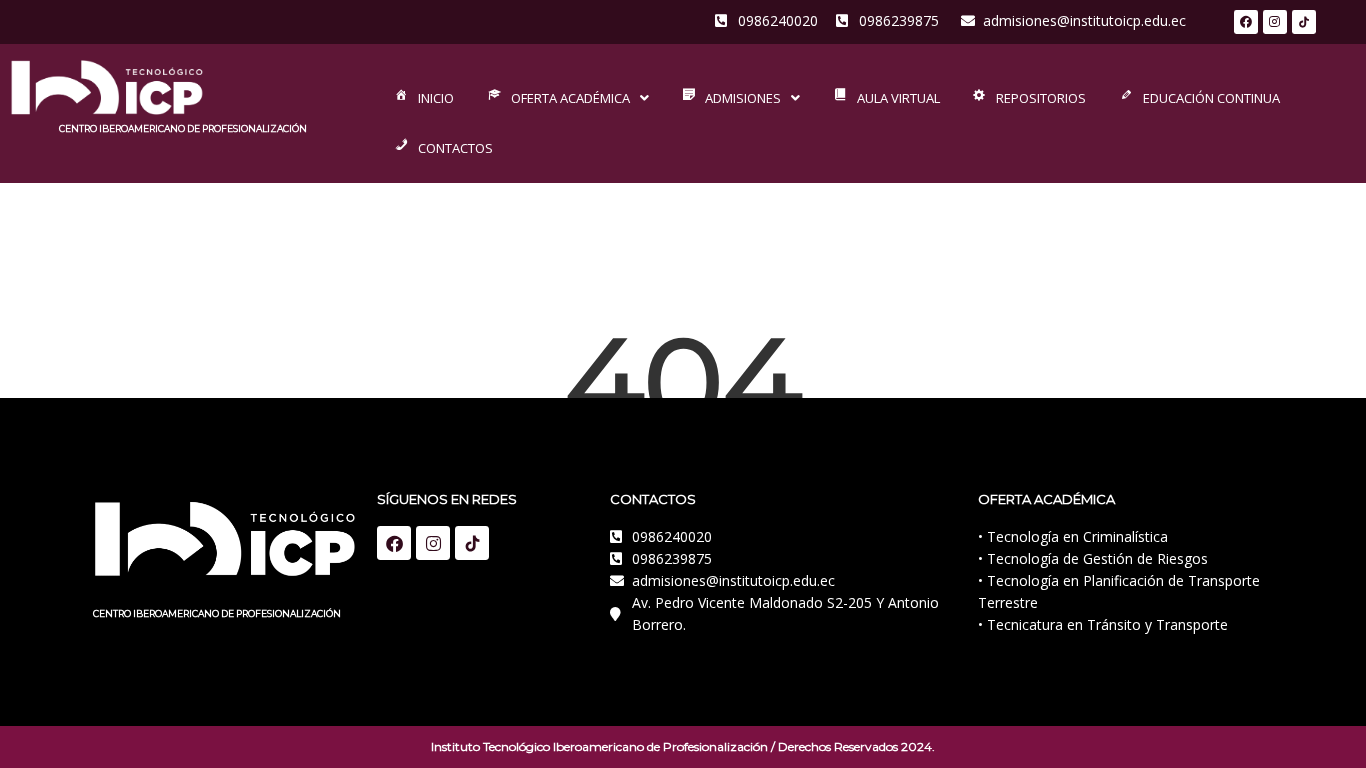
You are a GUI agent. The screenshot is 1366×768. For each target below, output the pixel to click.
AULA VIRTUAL (898, 98)
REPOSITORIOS (1041, 98)
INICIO (436, 98)
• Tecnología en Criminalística (1073, 536)
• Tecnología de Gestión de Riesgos (1093, 558)
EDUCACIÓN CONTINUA (1211, 98)
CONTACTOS (455, 148)
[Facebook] (1246, 22)
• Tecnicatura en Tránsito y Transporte (1103, 624)
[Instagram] (1275, 22)
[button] (566, 98)
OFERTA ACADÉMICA (570, 98)
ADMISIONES (743, 98)
